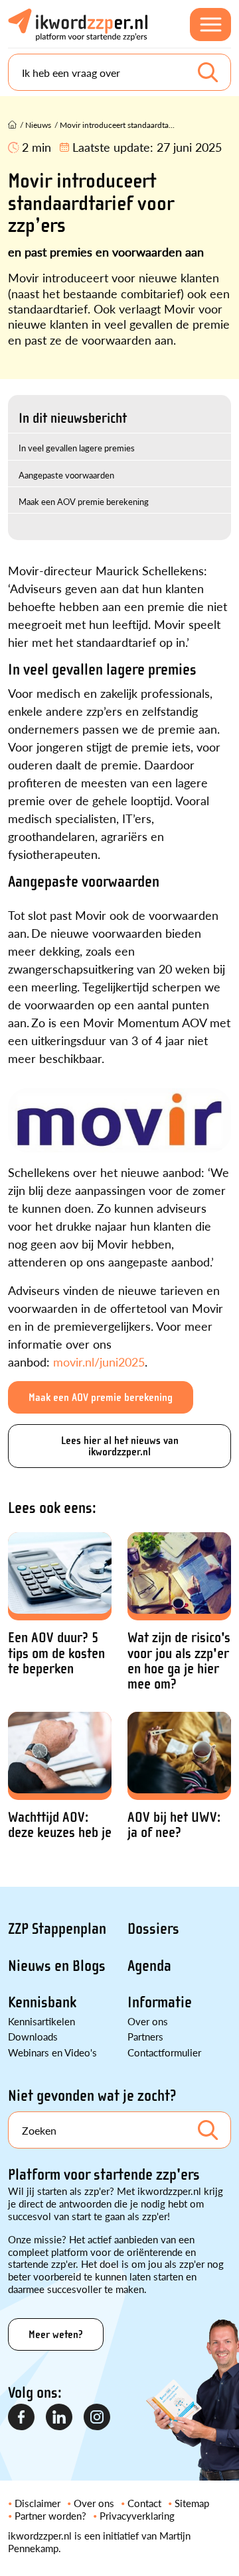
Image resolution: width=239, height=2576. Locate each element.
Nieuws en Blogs (57, 1966)
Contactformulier (164, 2052)
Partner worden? (50, 2515)
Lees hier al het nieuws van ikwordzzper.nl (120, 1446)
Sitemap (192, 2503)
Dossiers (153, 1929)
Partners (145, 2036)
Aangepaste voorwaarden (66, 475)
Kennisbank (42, 2002)
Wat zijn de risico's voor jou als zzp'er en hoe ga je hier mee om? (179, 1661)
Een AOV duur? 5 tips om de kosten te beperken (56, 1653)
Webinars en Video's (52, 2052)
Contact (144, 2503)
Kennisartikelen (41, 2021)
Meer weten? (56, 2334)
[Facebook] (22, 2418)
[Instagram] (98, 2418)
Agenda (149, 1966)
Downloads (33, 2036)
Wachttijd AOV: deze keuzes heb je (60, 1825)
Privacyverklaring (137, 2515)
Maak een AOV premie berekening (84, 501)
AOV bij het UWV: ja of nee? (174, 1825)
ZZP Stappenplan (57, 1929)
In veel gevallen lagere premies (77, 448)
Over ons (148, 2021)
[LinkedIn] (60, 2418)
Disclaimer (38, 2503)
